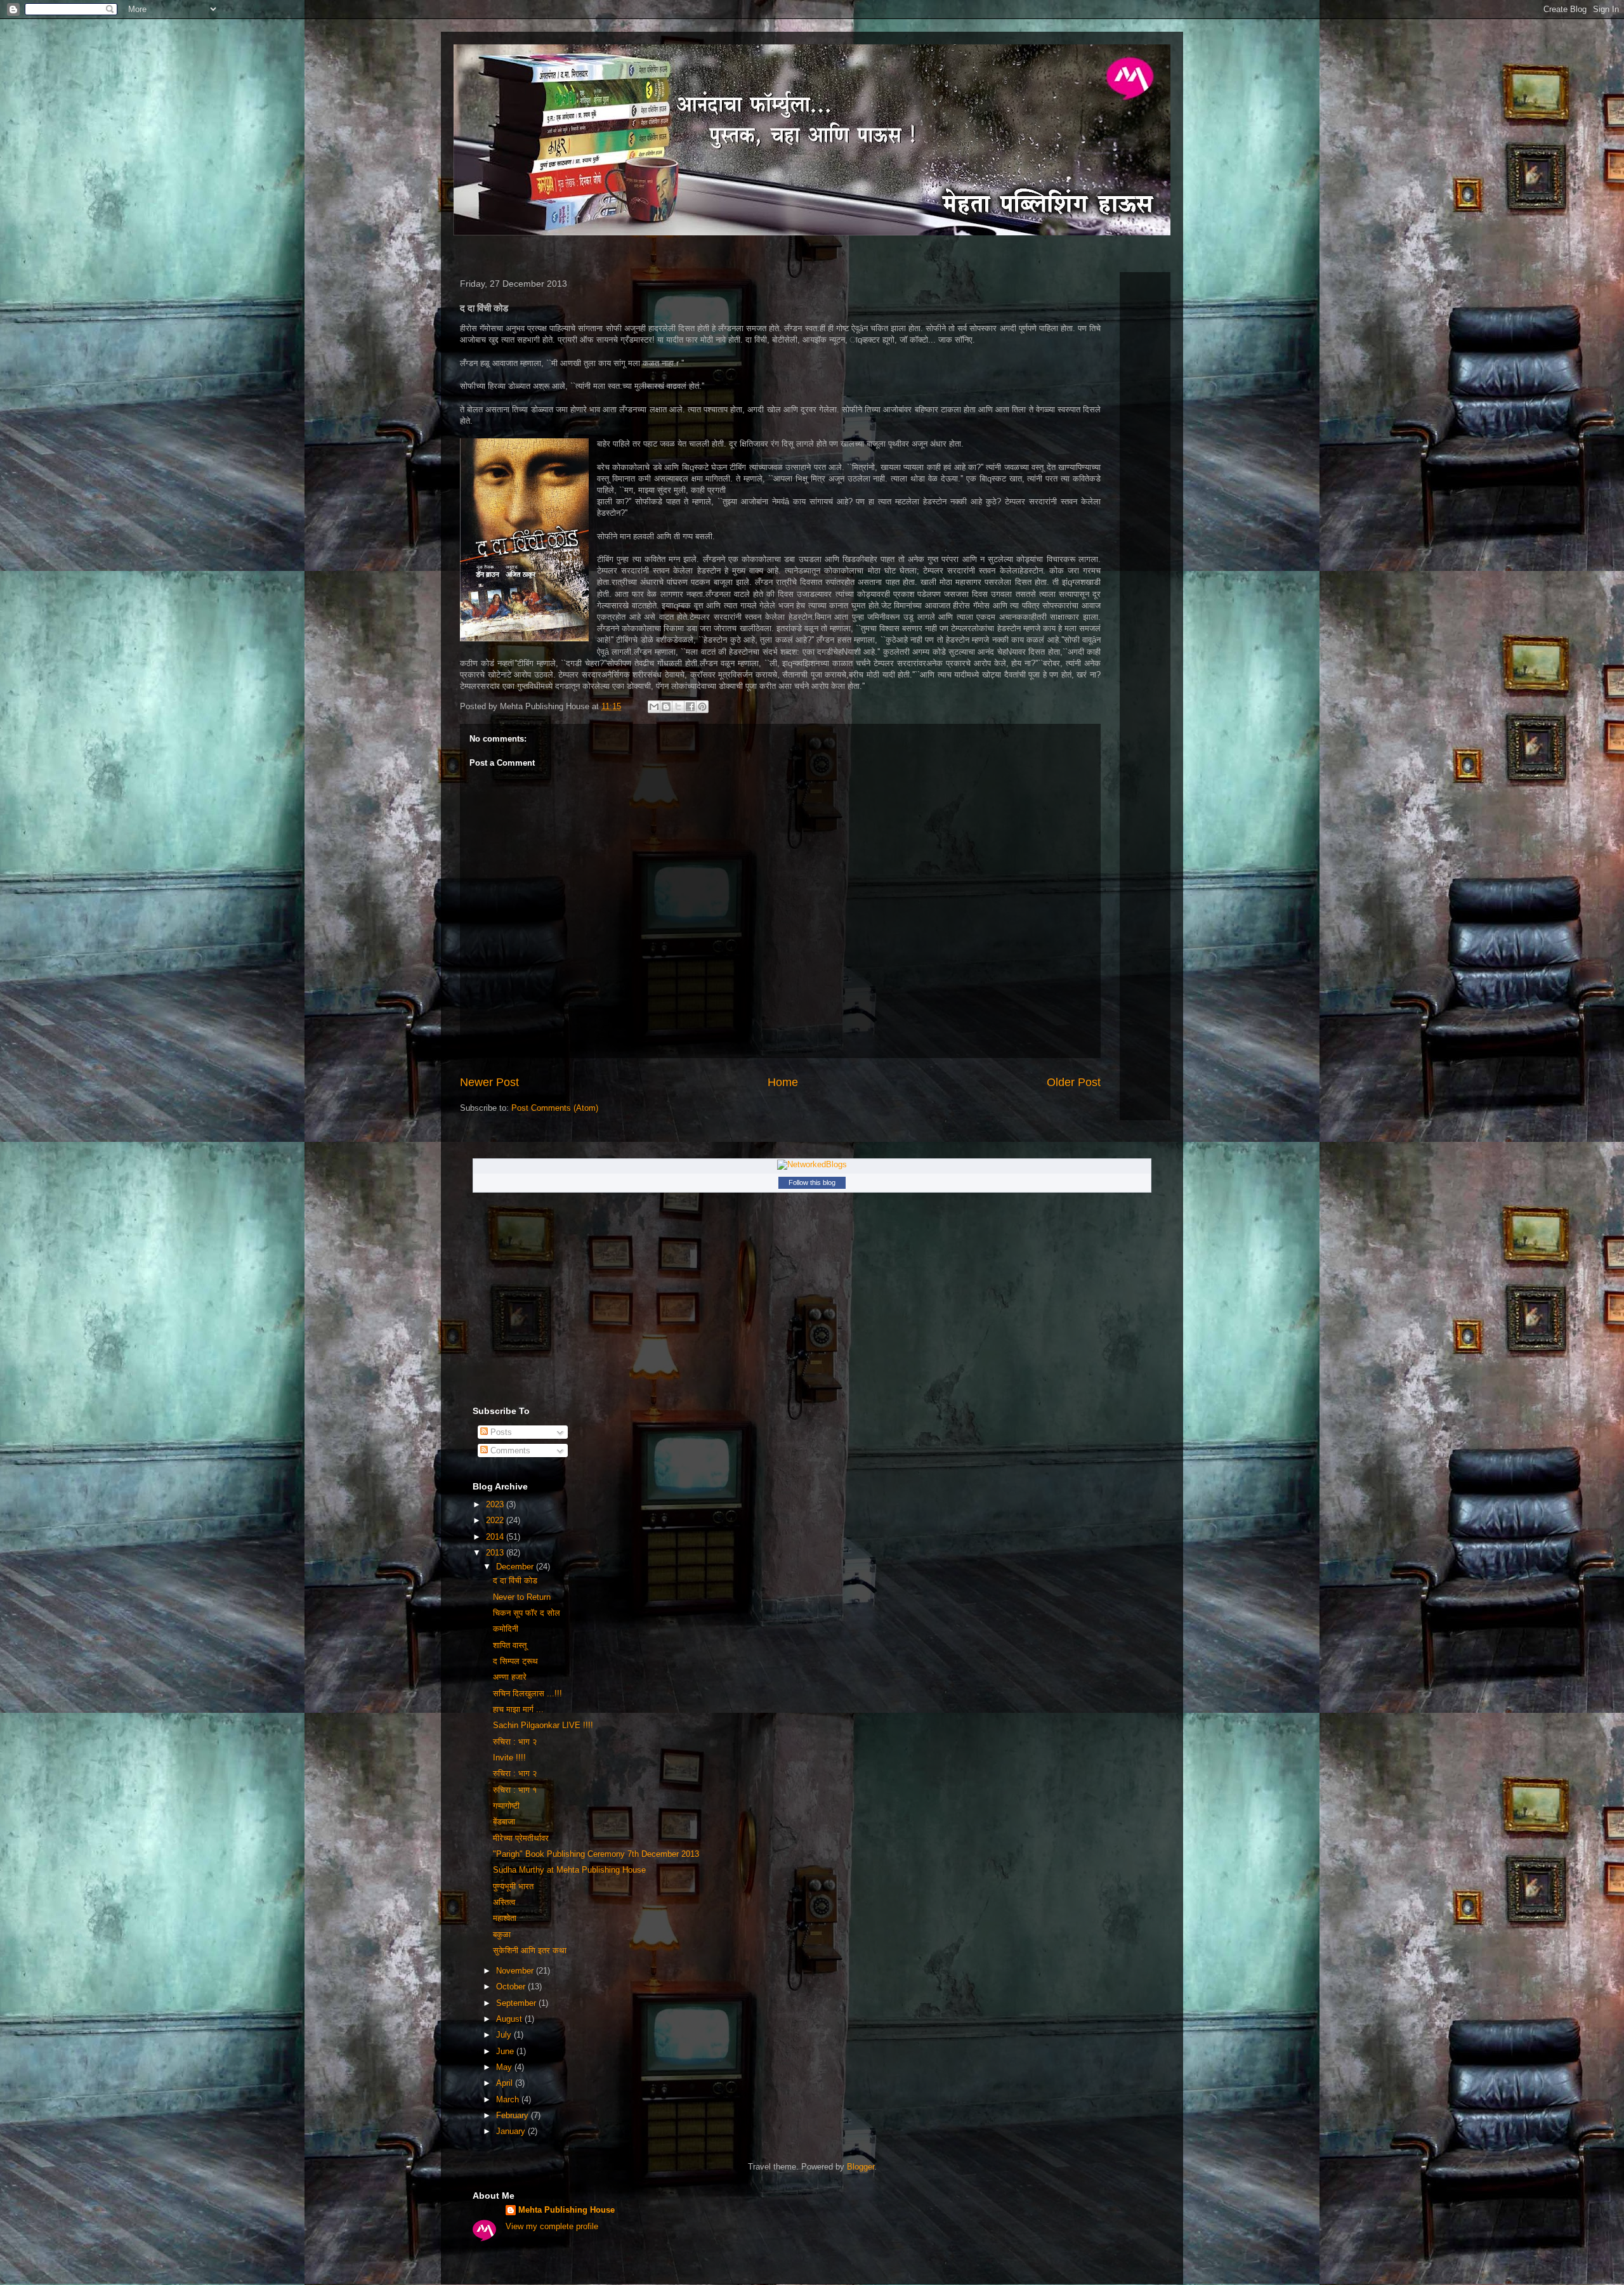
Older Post (1074, 1082)
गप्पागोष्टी (506, 1806)
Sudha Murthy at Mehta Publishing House (569, 1870)
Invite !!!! (509, 1758)
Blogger (861, 2167)
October (512, 1987)
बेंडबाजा (504, 1822)
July (505, 2035)
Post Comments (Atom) (555, 1108)
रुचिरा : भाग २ (515, 1742)
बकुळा (502, 1935)
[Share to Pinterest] (702, 707)
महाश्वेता (505, 1918)
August (510, 2019)
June (506, 2051)
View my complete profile (552, 2226)
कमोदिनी (506, 1629)
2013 (496, 1553)
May (505, 2067)
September (517, 2003)
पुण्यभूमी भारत (513, 1886)
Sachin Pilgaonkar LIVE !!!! (543, 1725)
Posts (500, 1432)
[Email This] (654, 707)
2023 (496, 1504)
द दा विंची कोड (515, 1581)
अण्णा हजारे (510, 1677)
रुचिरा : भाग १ (515, 1790)
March (509, 2099)
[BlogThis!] (666, 707)
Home (783, 1082)
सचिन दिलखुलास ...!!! (527, 1693)
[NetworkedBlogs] (812, 1164)
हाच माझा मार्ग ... (518, 1709)
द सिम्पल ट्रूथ (515, 1661)
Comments (509, 1450)
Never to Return (522, 1597)
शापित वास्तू (510, 1645)
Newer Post (489, 1082)
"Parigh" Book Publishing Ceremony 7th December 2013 (596, 1854)
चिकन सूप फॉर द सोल (527, 1613)
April (506, 2083)
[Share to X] (678, 707)
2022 (496, 1520)
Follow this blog (812, 1182)
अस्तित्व (504, 1902)
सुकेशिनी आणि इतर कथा (530, 1950)
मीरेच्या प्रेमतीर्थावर (521, 1838)
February (514, 2115)
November (516, 1971)
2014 (496, 1537)
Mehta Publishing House (566, 2210)
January (512, 2131)
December (516, 1567)
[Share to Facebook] (690, 707)
